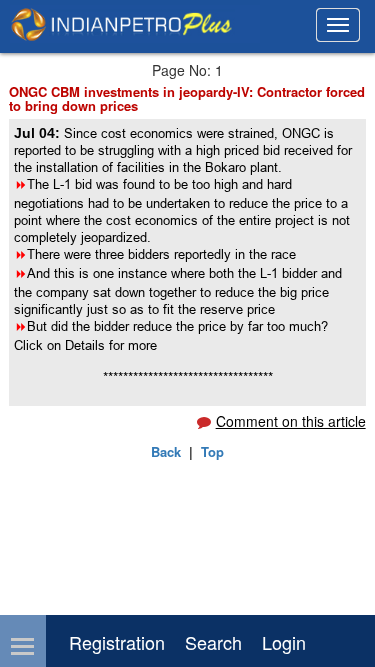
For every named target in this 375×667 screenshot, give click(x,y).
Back (166, 451)
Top (212, 451)
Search (213, 642)
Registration (117, 642)
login (284, 642)
